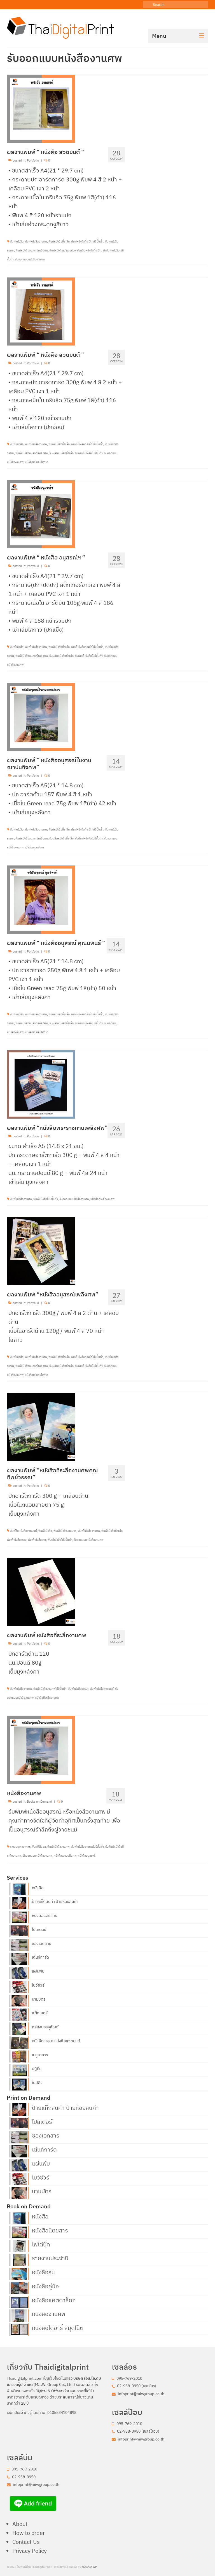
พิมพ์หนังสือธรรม (17, 1540)
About (20, 2524)
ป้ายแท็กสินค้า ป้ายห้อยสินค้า (55, 1901)
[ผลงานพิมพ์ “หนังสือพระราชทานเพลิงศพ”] (41, 1084)
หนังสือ (38, 1888)
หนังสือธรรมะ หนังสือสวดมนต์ (56, 2041)
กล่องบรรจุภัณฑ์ (45, 2027)
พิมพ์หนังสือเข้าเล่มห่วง (62, 250)
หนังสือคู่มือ (45, 2286)
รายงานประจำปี (50, 2258)
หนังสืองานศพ (49, 2313)
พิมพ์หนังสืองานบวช (65, 1531)
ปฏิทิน (37, 2069)
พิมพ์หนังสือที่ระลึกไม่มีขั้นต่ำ (87, 242)
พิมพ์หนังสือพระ (37, 1540)
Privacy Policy (30, 2551)
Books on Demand (39, 1802)
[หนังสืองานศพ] (41, 1749)
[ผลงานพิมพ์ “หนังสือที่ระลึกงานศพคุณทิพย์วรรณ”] (41, 1426)
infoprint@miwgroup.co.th (141, 2394)
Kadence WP (89, 2567)
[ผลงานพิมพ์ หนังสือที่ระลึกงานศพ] (41, 1591)
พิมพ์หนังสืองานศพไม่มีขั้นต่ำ (50, 1689)
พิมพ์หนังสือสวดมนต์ (102, 1689)
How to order (29, 2533)
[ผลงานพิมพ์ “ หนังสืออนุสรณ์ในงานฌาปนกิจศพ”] (41, 716)
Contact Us (26, 2542)
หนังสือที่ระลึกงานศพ (102, 1199)
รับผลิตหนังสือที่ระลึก (89, 250)
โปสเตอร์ (39, 1929)
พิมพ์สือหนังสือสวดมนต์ (23, 1531)
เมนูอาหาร (40, 2055)
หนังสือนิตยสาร (44, 1915)
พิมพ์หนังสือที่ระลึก (59, 242)
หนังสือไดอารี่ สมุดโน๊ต (58, 2327)
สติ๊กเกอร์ (40, 2013)
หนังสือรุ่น (43, 2272)
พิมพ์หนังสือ (17, 242)
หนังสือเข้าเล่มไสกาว (37, 462)
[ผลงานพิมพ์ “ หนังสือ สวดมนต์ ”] (41, 108)
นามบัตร (39, 1999)
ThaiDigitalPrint (20, 1847)
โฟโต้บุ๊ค (41, 2244)
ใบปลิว (37, 2083)
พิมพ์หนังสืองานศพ (36, 242)
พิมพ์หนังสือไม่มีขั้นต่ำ (46, 1199)
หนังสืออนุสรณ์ (86, 1856)
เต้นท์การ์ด (40, 1957)
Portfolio (33, 160)
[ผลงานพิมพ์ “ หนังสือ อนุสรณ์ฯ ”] (41, 514)
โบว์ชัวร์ (38, 1985)
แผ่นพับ (38, 1971)
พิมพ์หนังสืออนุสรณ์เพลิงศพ (32, 250)
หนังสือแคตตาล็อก (54, 2300)
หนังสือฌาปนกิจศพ (65, 1856)
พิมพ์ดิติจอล (39, 1847)
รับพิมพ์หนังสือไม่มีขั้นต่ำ (89, 453)
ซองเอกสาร (41, 1943)
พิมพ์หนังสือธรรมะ (78, 1689)
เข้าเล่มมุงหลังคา (34, 847)
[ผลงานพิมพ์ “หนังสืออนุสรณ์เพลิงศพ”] (41, 1251)
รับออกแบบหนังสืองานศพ (30, 259)
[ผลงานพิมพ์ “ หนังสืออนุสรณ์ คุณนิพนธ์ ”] (41, 899)
